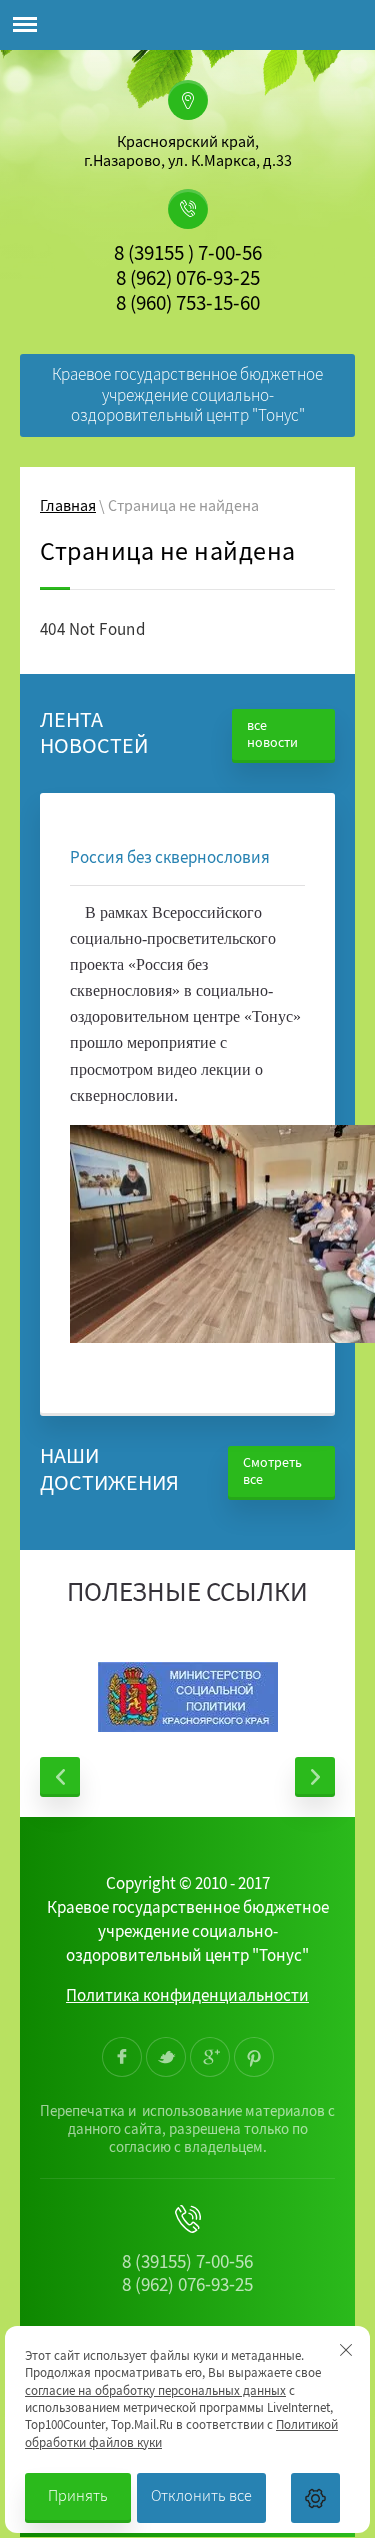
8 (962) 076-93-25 (188, 281)
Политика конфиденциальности (187, 1997)
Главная (68, 508)
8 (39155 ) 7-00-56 (188, 256)
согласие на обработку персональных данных (155, 2392)
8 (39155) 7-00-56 (187, 2264)
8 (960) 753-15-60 (188, 306)
